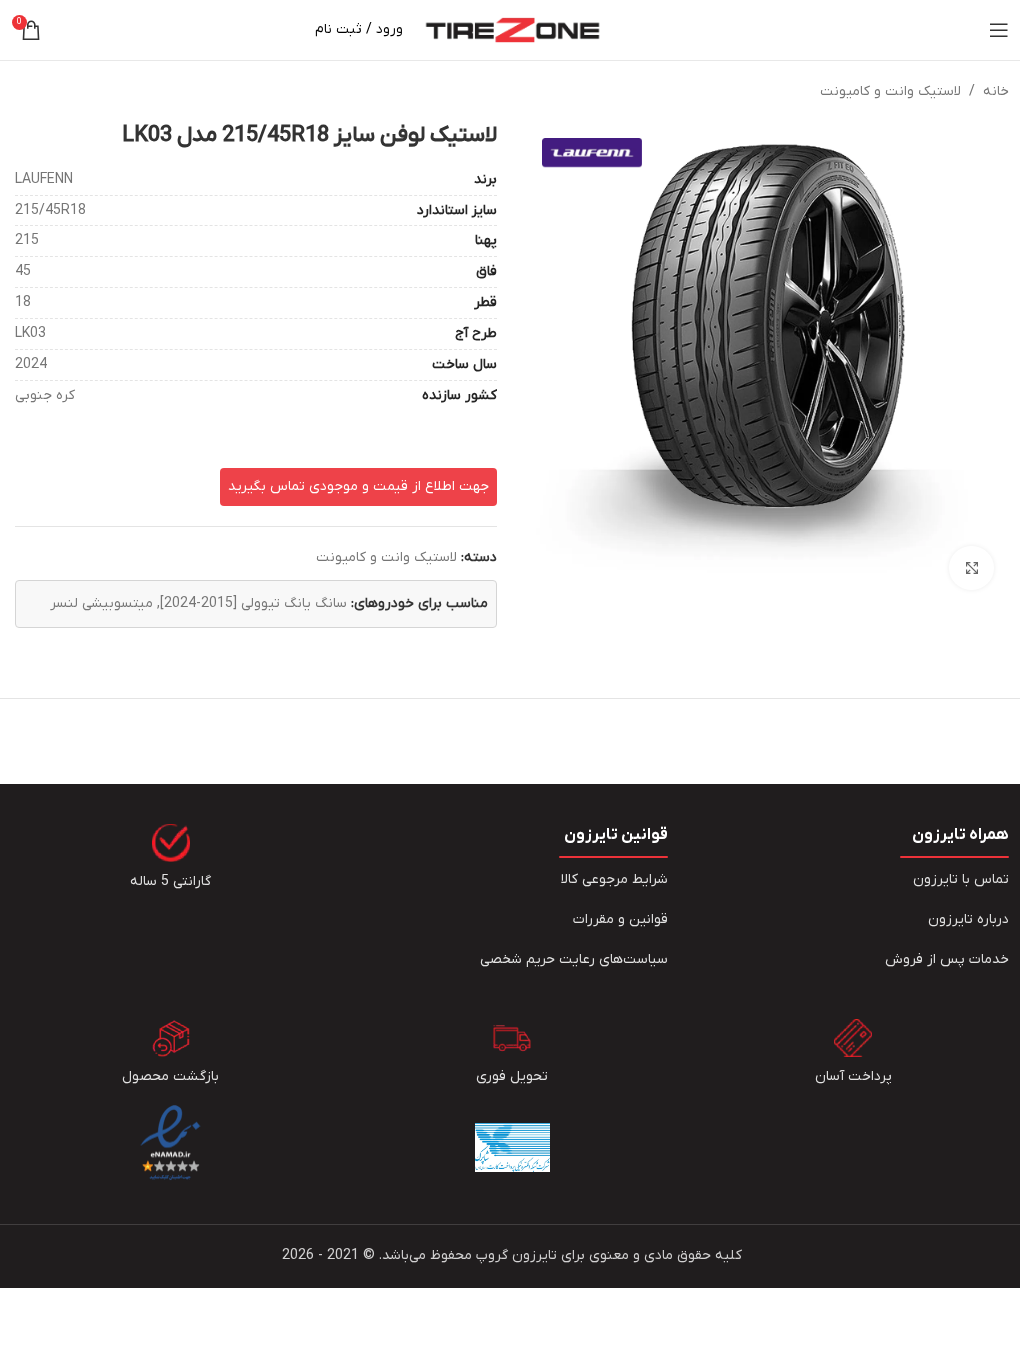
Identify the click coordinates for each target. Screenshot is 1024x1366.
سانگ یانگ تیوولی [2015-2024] (253, 603)
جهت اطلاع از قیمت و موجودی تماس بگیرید (358, 486)
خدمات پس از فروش (947, 959)
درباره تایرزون (968, 919)
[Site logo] (512, 29)
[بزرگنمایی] (971, 568)
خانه (996, 91)
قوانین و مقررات (620, 919)
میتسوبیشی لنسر (101, 603)
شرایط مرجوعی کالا (614, 879)
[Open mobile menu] (999, 30)
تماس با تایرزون (961, 879)
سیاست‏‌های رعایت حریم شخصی (574, 959)
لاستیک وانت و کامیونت (890, 91)
